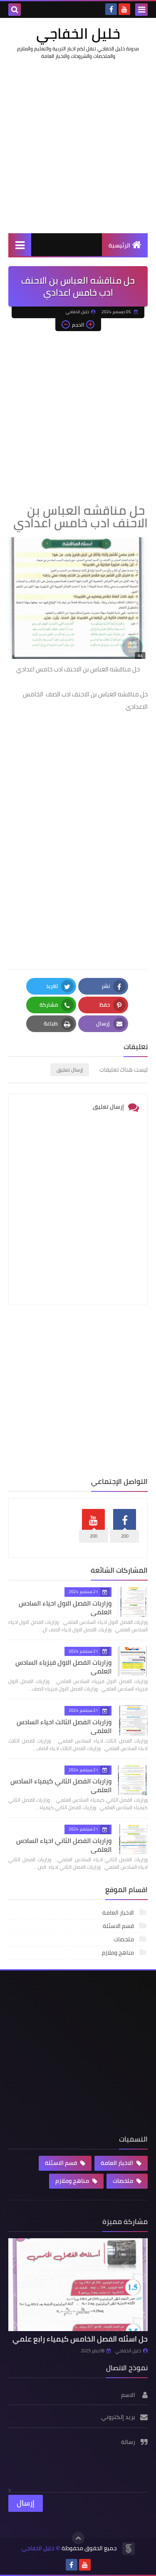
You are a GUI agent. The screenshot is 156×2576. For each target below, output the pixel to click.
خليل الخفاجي (78, 33)
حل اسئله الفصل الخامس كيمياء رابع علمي (80, 2339)
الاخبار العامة (119, 1913)
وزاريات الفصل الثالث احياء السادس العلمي (64, 1726)
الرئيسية (119, 245)
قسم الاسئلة (119, 1926)
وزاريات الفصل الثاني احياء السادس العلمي (64, 1845)
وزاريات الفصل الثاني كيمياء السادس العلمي (61, 1785)
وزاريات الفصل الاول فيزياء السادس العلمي (63, 1667)
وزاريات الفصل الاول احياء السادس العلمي (65, 1607)
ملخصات (124, 1939)
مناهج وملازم (119, 1953)
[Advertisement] (78, 146)
